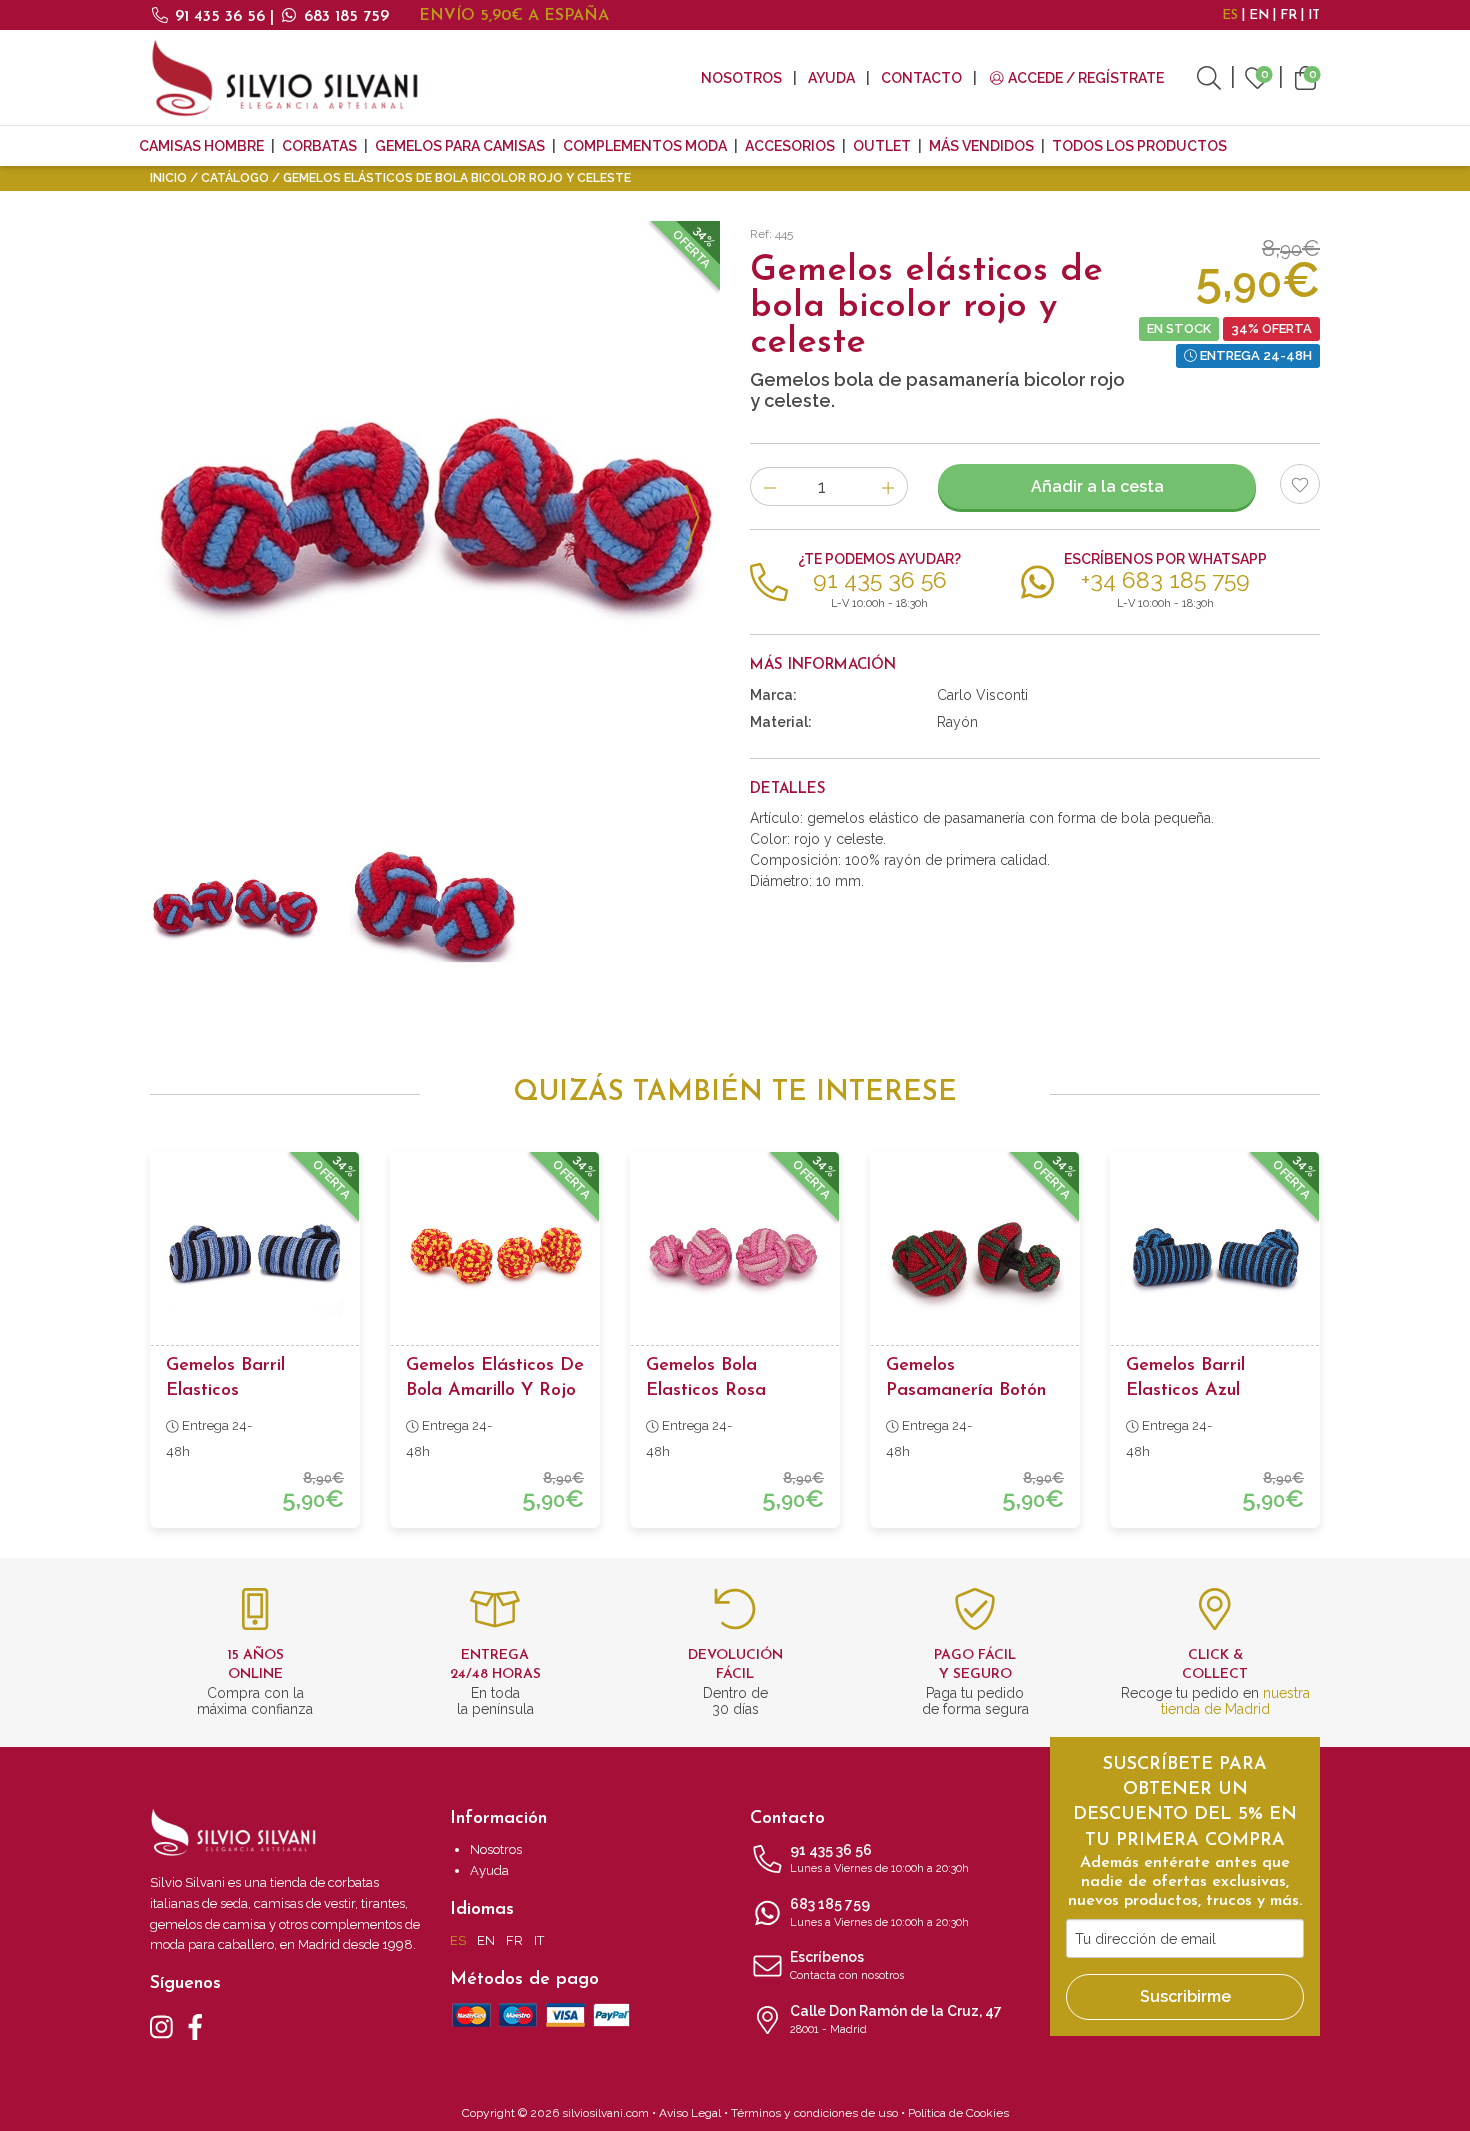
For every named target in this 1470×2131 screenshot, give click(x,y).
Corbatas (319, 146)
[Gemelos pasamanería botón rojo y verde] (975, 1256)
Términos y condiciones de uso (814, 2113)
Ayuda (831, 78)
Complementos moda (645, 146)
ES (1230, 15)
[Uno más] (888, 486)
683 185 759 (344, 17)
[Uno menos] (769, 486)
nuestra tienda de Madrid (1235, 1701)
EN (1259, 15)
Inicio (168, 178)
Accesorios (790, 146)
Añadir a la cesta (1097, 486)
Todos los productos (1139, 146)
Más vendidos (981, 146)
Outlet (882, 146)
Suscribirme (1185, 1996)
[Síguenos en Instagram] (161, 2025)
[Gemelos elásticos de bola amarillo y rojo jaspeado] (495, 1256)
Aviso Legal (690, 2113)
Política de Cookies (958, 2113)
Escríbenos (847, 1965)
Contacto (921, 78)
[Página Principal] (285, 77)
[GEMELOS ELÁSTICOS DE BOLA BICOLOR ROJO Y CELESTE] (435, 506)
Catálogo (235, 178)
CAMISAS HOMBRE (201, 146)
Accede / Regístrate (1084, 78)
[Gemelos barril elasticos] (255, 1256)
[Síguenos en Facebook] (195, 2025)
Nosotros (741, 78)
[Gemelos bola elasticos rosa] (735, 1256)
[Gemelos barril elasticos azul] (1215, 1256)
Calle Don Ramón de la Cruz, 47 (896, 2019)
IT (1314, 15)
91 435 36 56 (220, 17)
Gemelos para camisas (460, 146)
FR (1288, 15)
